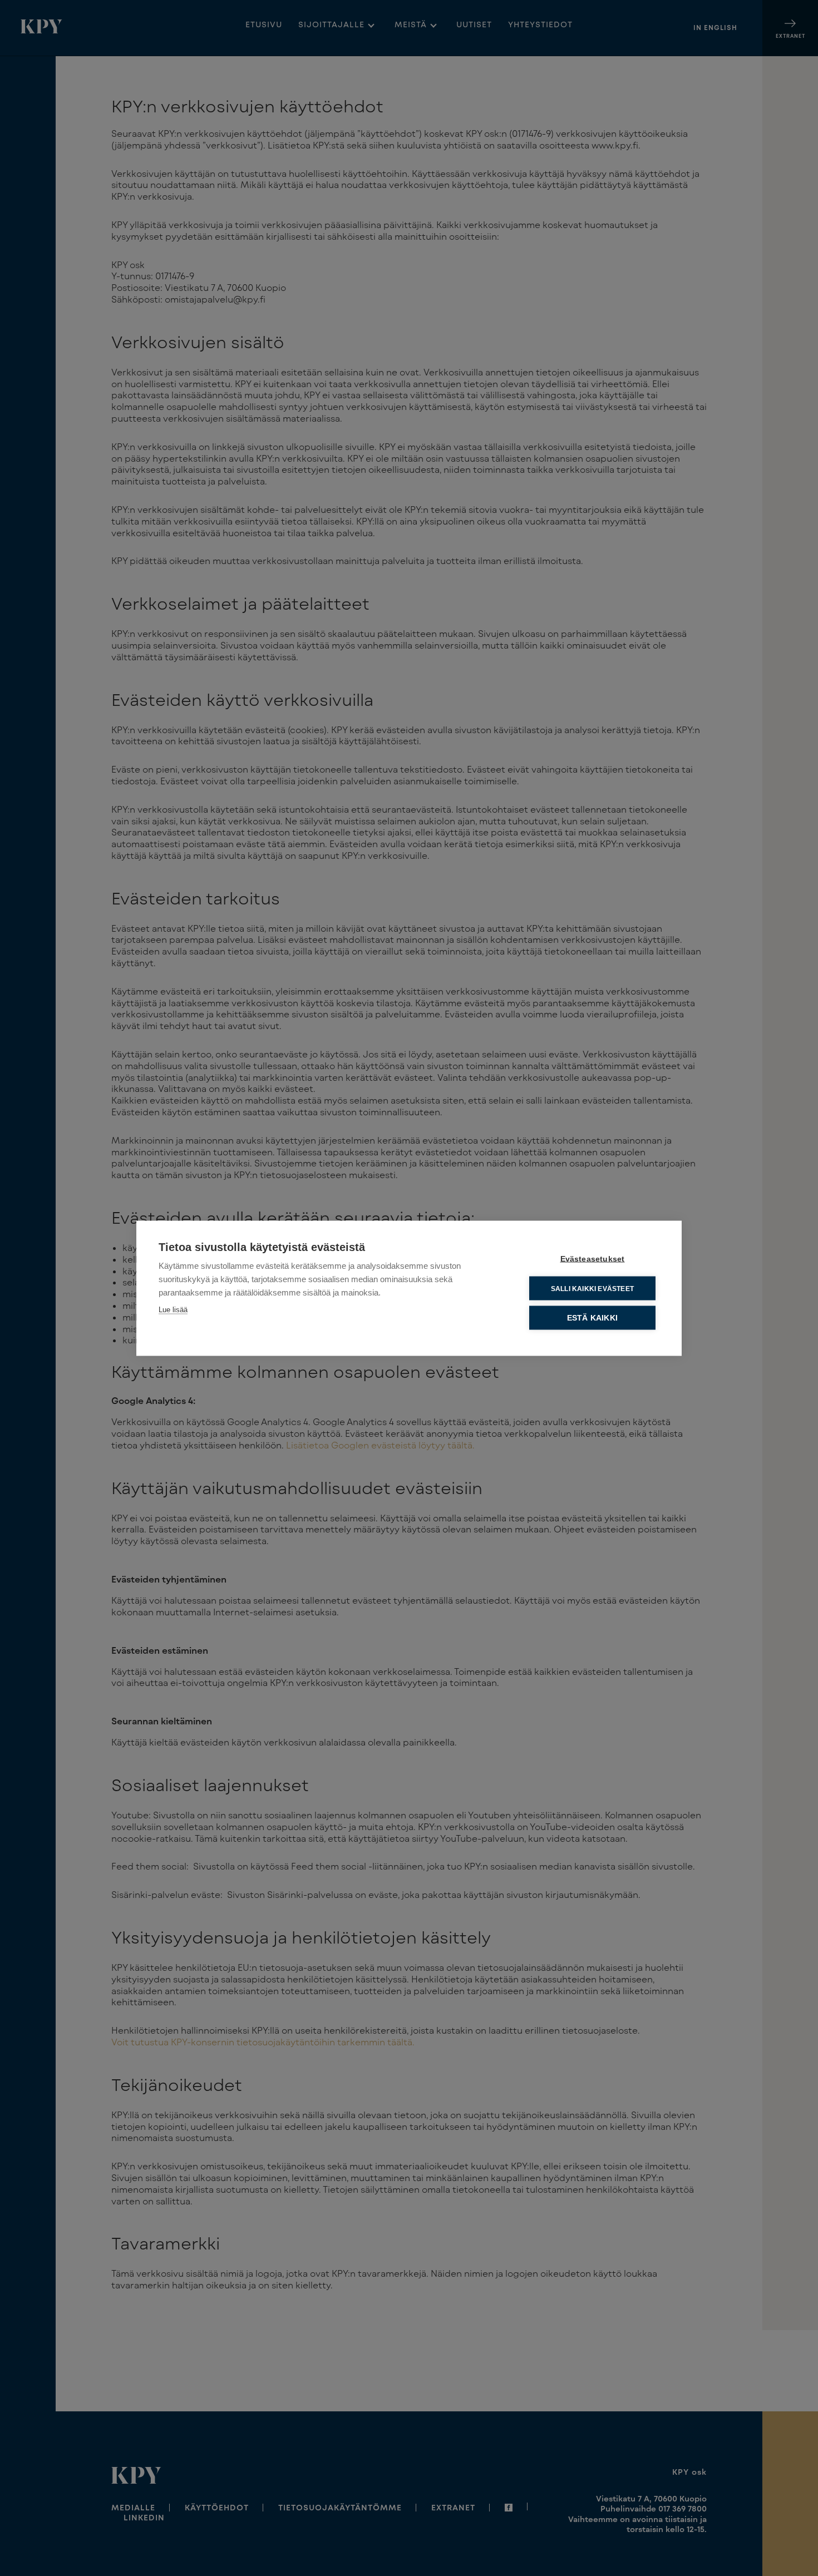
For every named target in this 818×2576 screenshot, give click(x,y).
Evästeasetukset (593, 1259)
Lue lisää (173, 1309)
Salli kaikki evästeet (592, 1288)
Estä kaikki (592, 1317)
